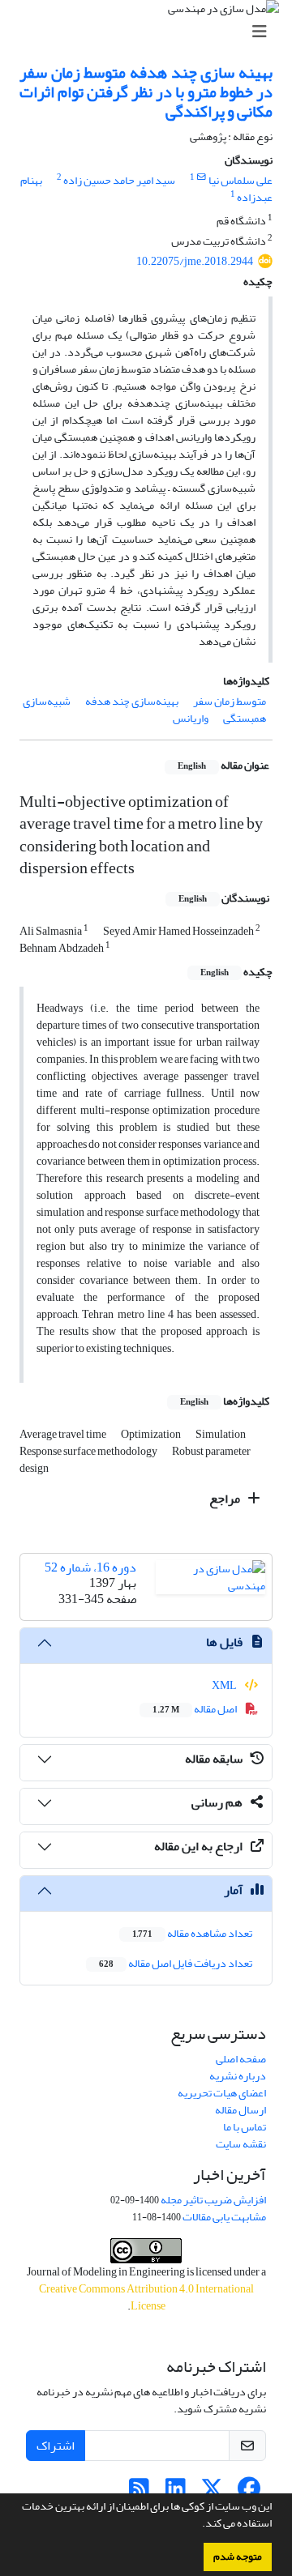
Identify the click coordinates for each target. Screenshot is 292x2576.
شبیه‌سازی (47, 701)
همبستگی (245, 718)
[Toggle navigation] (151, 32)
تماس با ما (245, 2127)
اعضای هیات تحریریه (222, 2093)
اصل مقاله (195, 1709)
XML (225, 1685)
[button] (198, 2525)
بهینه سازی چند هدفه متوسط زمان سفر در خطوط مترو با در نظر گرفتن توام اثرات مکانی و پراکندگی (146, 92)
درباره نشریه (238, 2076)
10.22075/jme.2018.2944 (195, 261)
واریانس (191, 718)
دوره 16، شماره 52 (90, 1567)
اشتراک (56, 2446)
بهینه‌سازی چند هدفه (132, 701)
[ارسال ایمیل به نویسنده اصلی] (202, 177)
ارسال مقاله (240, 2110)
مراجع (226, 1499)
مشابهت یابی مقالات (224, 2217)
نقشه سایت (241, 2144)
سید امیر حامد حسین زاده (119, 180)
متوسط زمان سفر (230, 701)
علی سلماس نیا (240, 180)
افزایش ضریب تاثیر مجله (213, 2200)
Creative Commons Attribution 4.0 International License (146, 2297)
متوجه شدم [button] (238, 2557)
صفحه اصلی (241, 2059)
